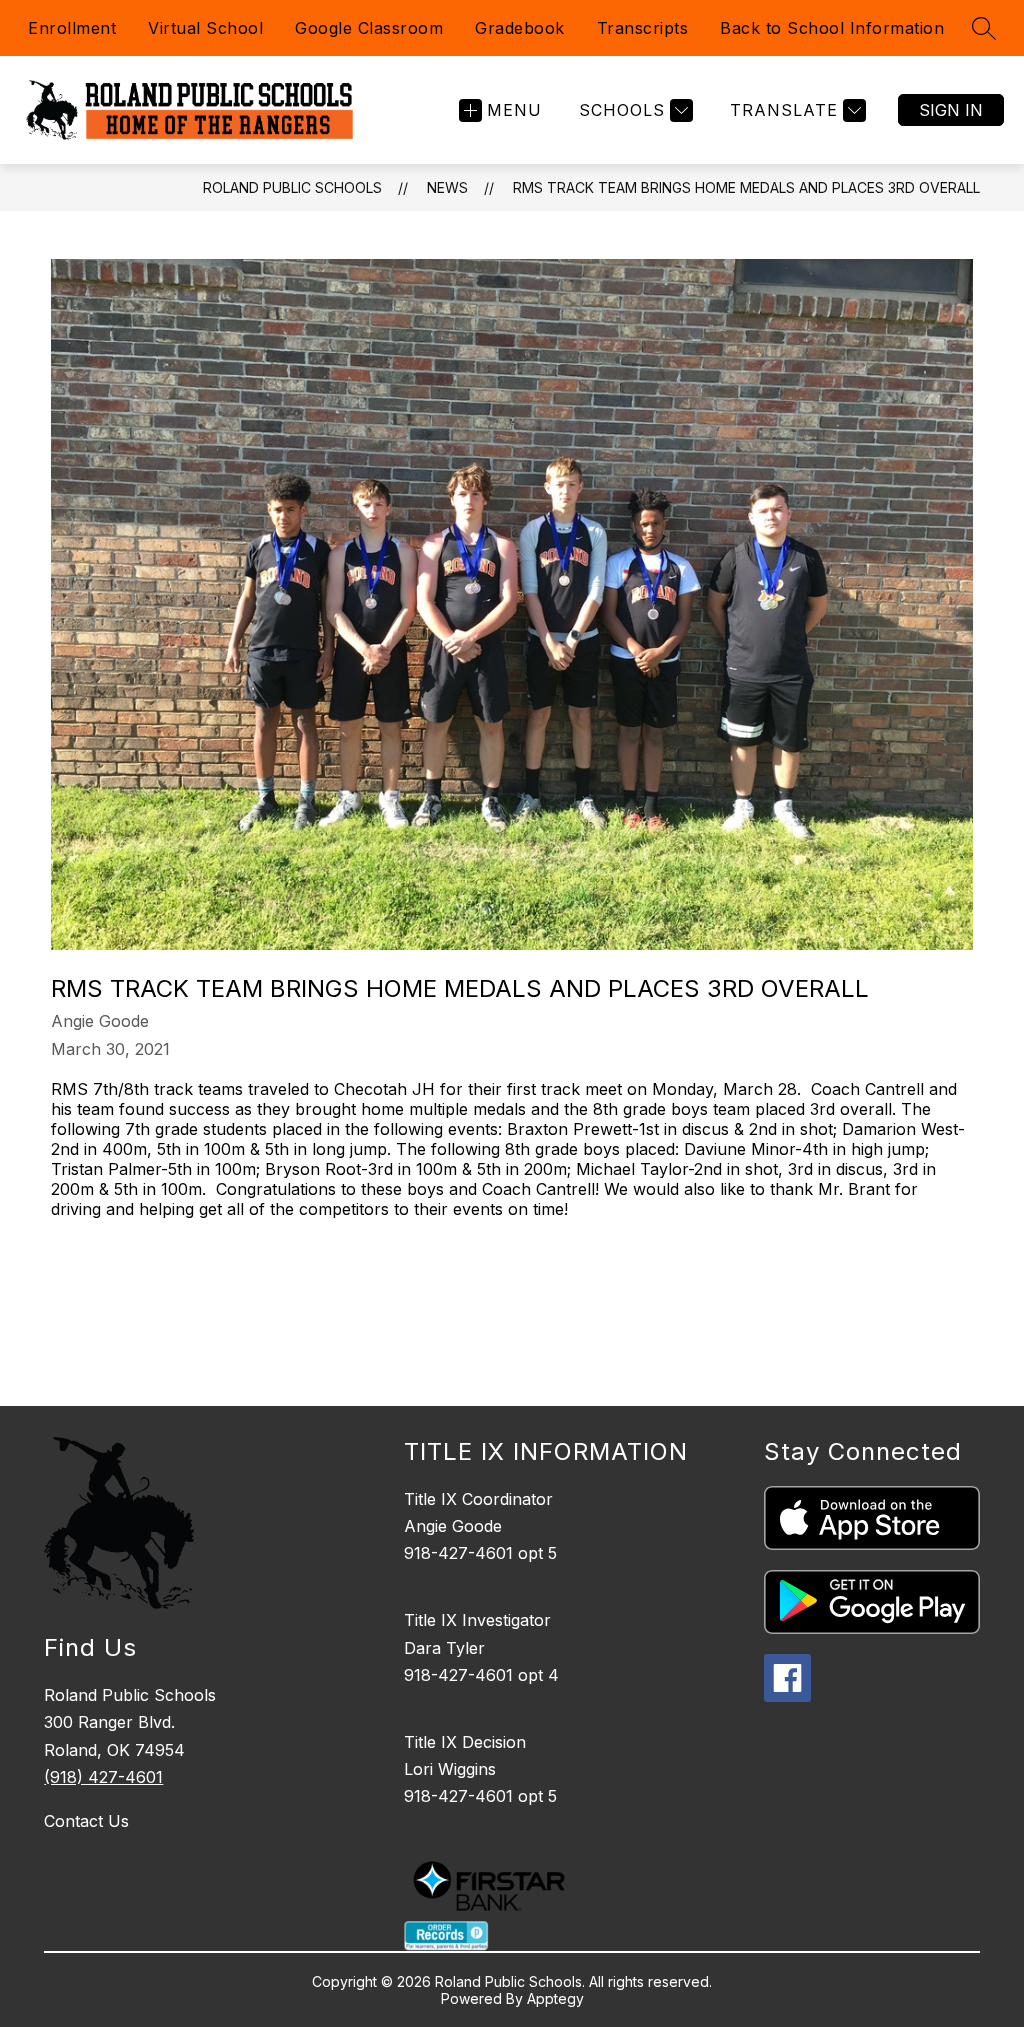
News (447, 187)
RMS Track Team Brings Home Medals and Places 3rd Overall (746, 187)
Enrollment (72, 28)
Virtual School (205, 28)
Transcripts (643, 28)
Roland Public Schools (292, 187)
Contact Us (86, 1821)
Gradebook (520, 28)
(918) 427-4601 (103, 1777)
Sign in (951, 110)
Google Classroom (369, 28)
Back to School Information (832, 28)
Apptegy (555, 1998)
